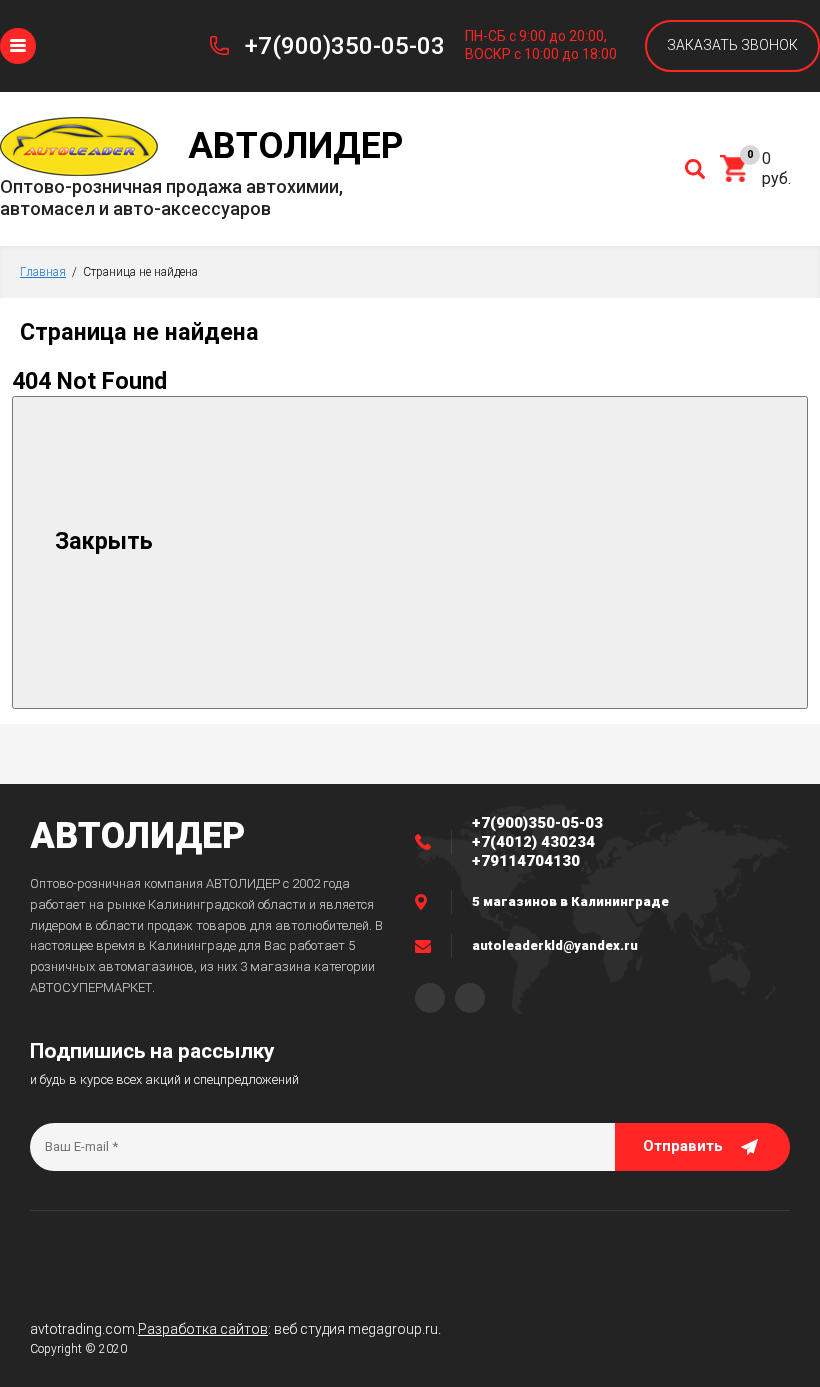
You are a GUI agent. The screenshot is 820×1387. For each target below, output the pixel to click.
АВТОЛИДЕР (137, 836)
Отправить (683, 1146)
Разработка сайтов (203, 1329)
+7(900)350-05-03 (345, 46)
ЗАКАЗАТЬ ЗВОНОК (732, 45)
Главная (43, 272)
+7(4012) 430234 (533, 842)
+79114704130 (526, 861)
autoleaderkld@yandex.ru (555, 945)
